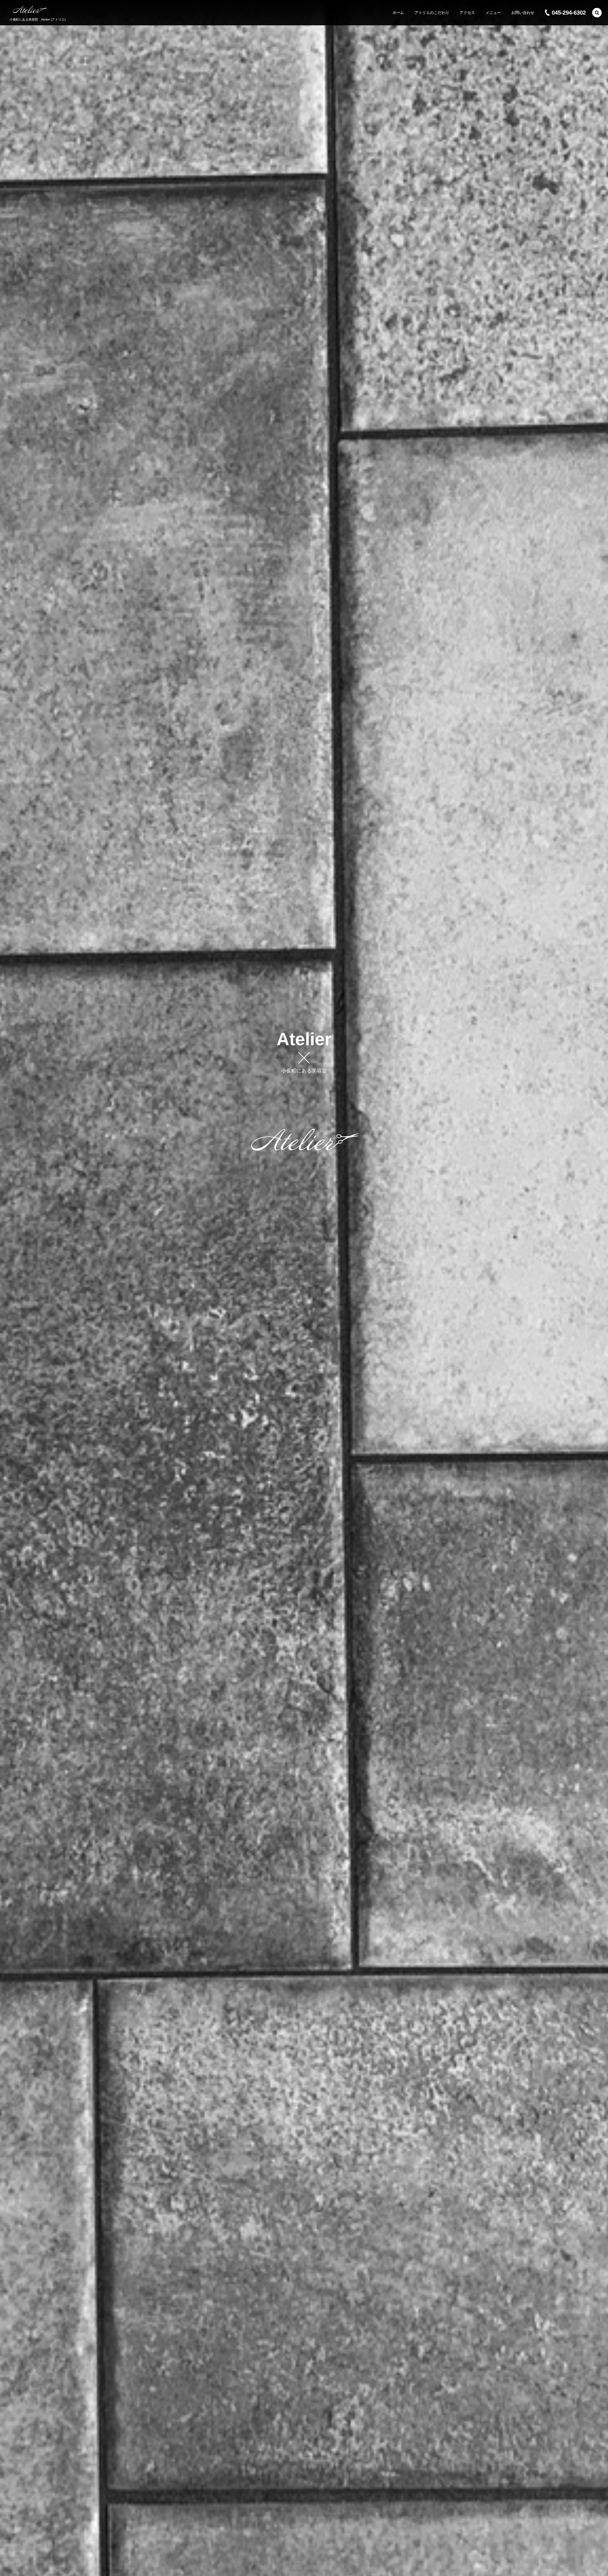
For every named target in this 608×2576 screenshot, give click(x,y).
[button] (597, 13)
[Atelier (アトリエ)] (30, 10)
